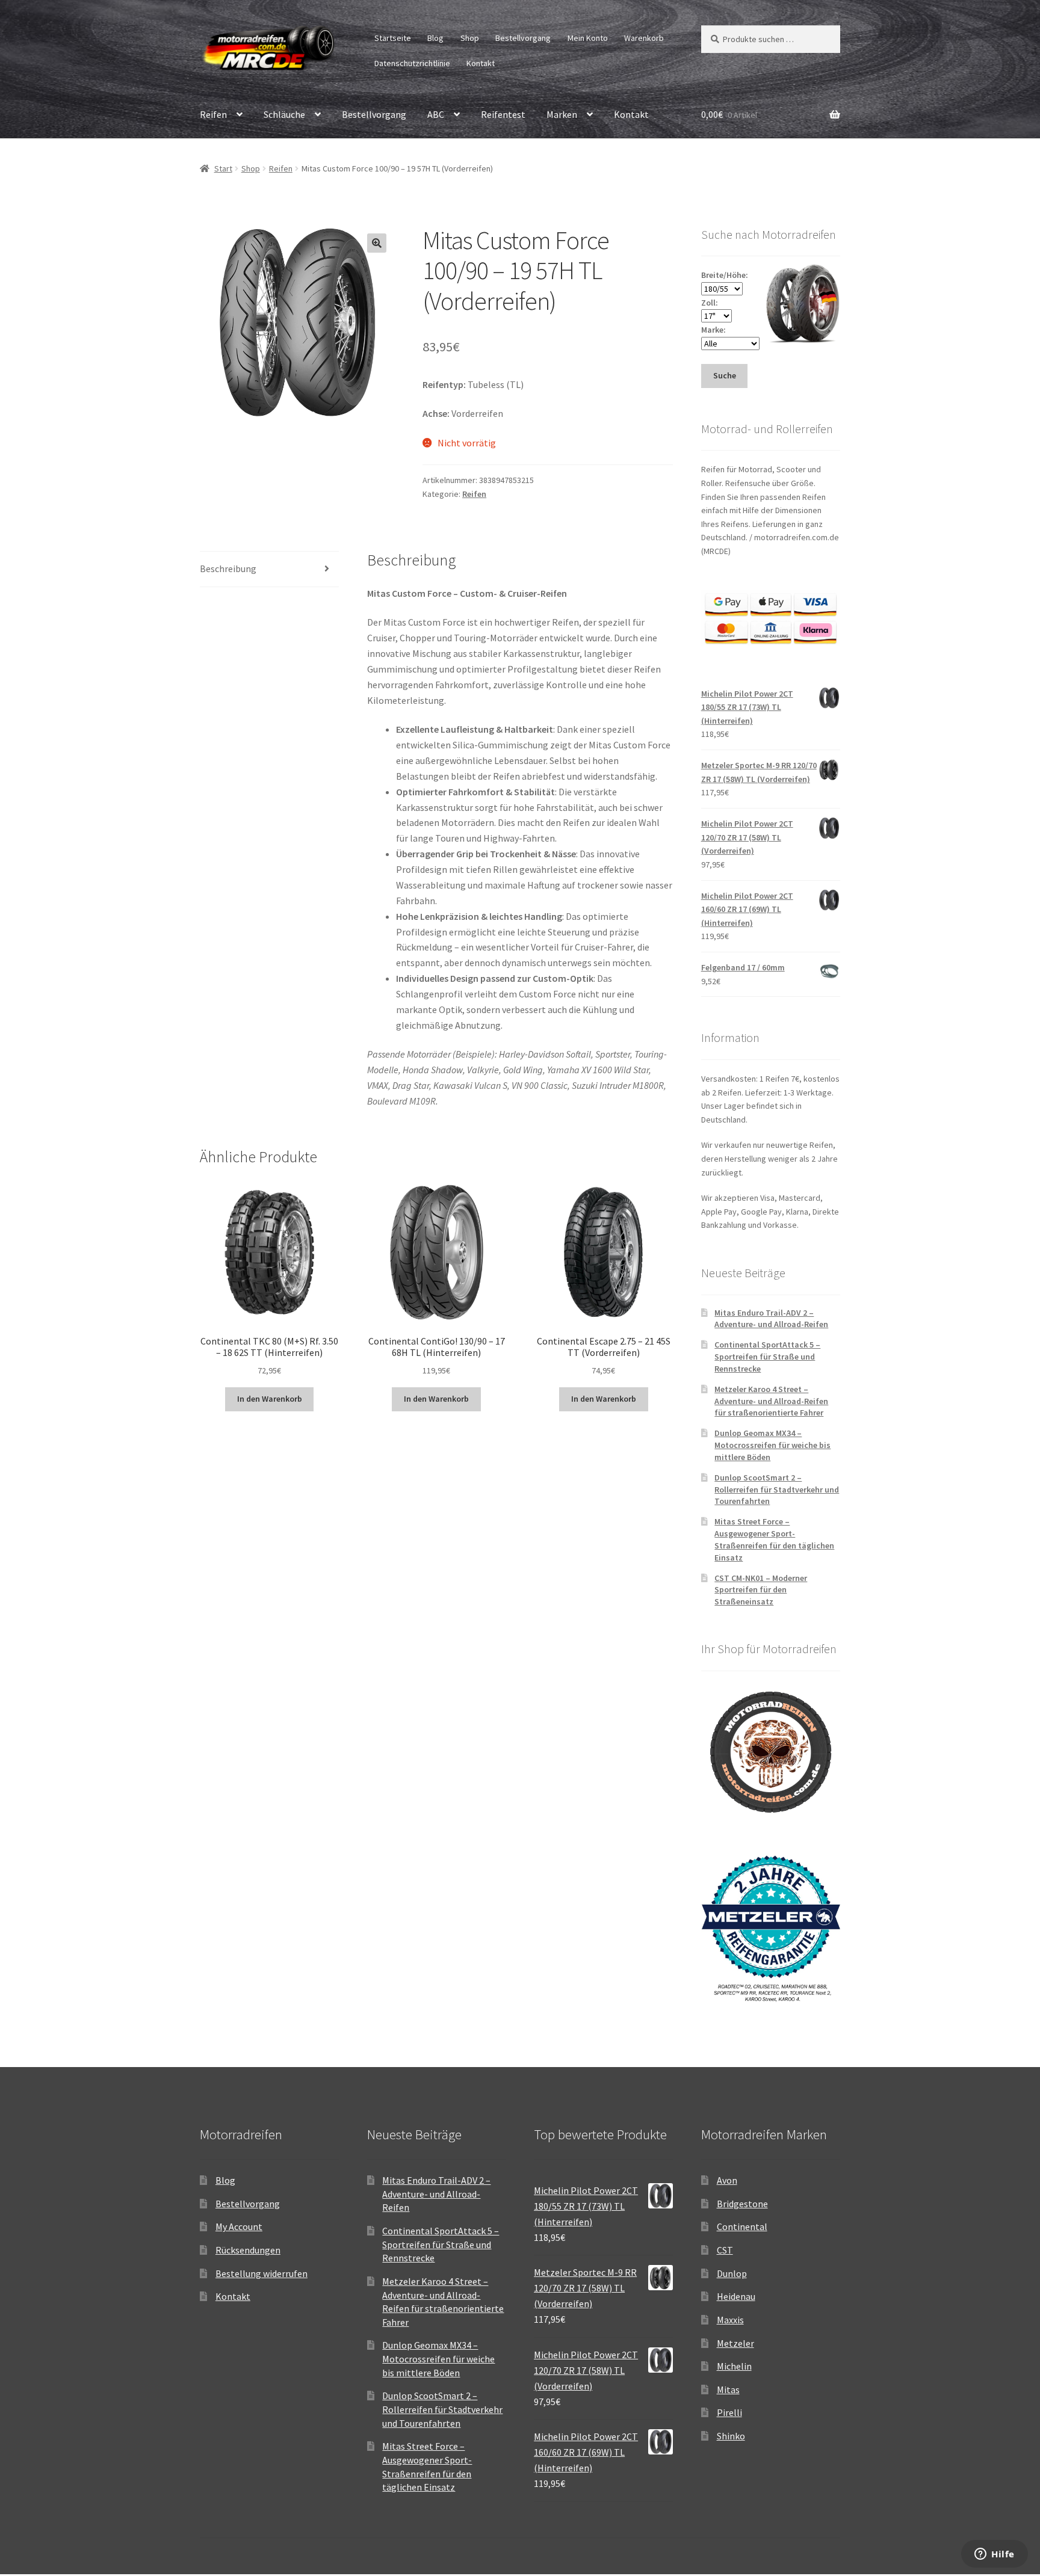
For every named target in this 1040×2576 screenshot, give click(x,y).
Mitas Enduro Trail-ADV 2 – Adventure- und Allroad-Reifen (771, 1319)
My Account (239, 2226)
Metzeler (735, 2343)
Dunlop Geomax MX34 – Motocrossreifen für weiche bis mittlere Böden (772, 1445)
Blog (435, 38)
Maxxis (730, 2320)
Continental (742, 2226)
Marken (562, 114)
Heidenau (736, 2296)
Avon (727, 2180)
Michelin (734, 2366)
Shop (470, 38)
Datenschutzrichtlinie (412, 63)
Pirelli (729, 2412)
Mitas (728, 2390)
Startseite (393, 38)
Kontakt (481, 63)
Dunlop (732, 2273)
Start (223, 168)
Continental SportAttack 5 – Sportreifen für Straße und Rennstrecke (767, 1357)
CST (725, 2250)
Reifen (213, 114)
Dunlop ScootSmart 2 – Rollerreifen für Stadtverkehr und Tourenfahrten (777, 1490)
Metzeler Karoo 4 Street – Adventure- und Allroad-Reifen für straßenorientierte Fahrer (771, 1401)
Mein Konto (588, 38)
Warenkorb (644, 38)
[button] (377, 243)
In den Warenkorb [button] (270, 1399)
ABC (436, 114)
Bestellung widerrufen (262, 2273)
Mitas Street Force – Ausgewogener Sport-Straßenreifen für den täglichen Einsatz (774, 1539)
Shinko (731, 2436)
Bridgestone (742, 2204)
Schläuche (284, 114)
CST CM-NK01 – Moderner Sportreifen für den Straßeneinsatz (761, 1590)
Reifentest (503, 114)
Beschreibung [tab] (228, 569)
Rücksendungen (248, 2250)
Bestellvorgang (523, 38)
